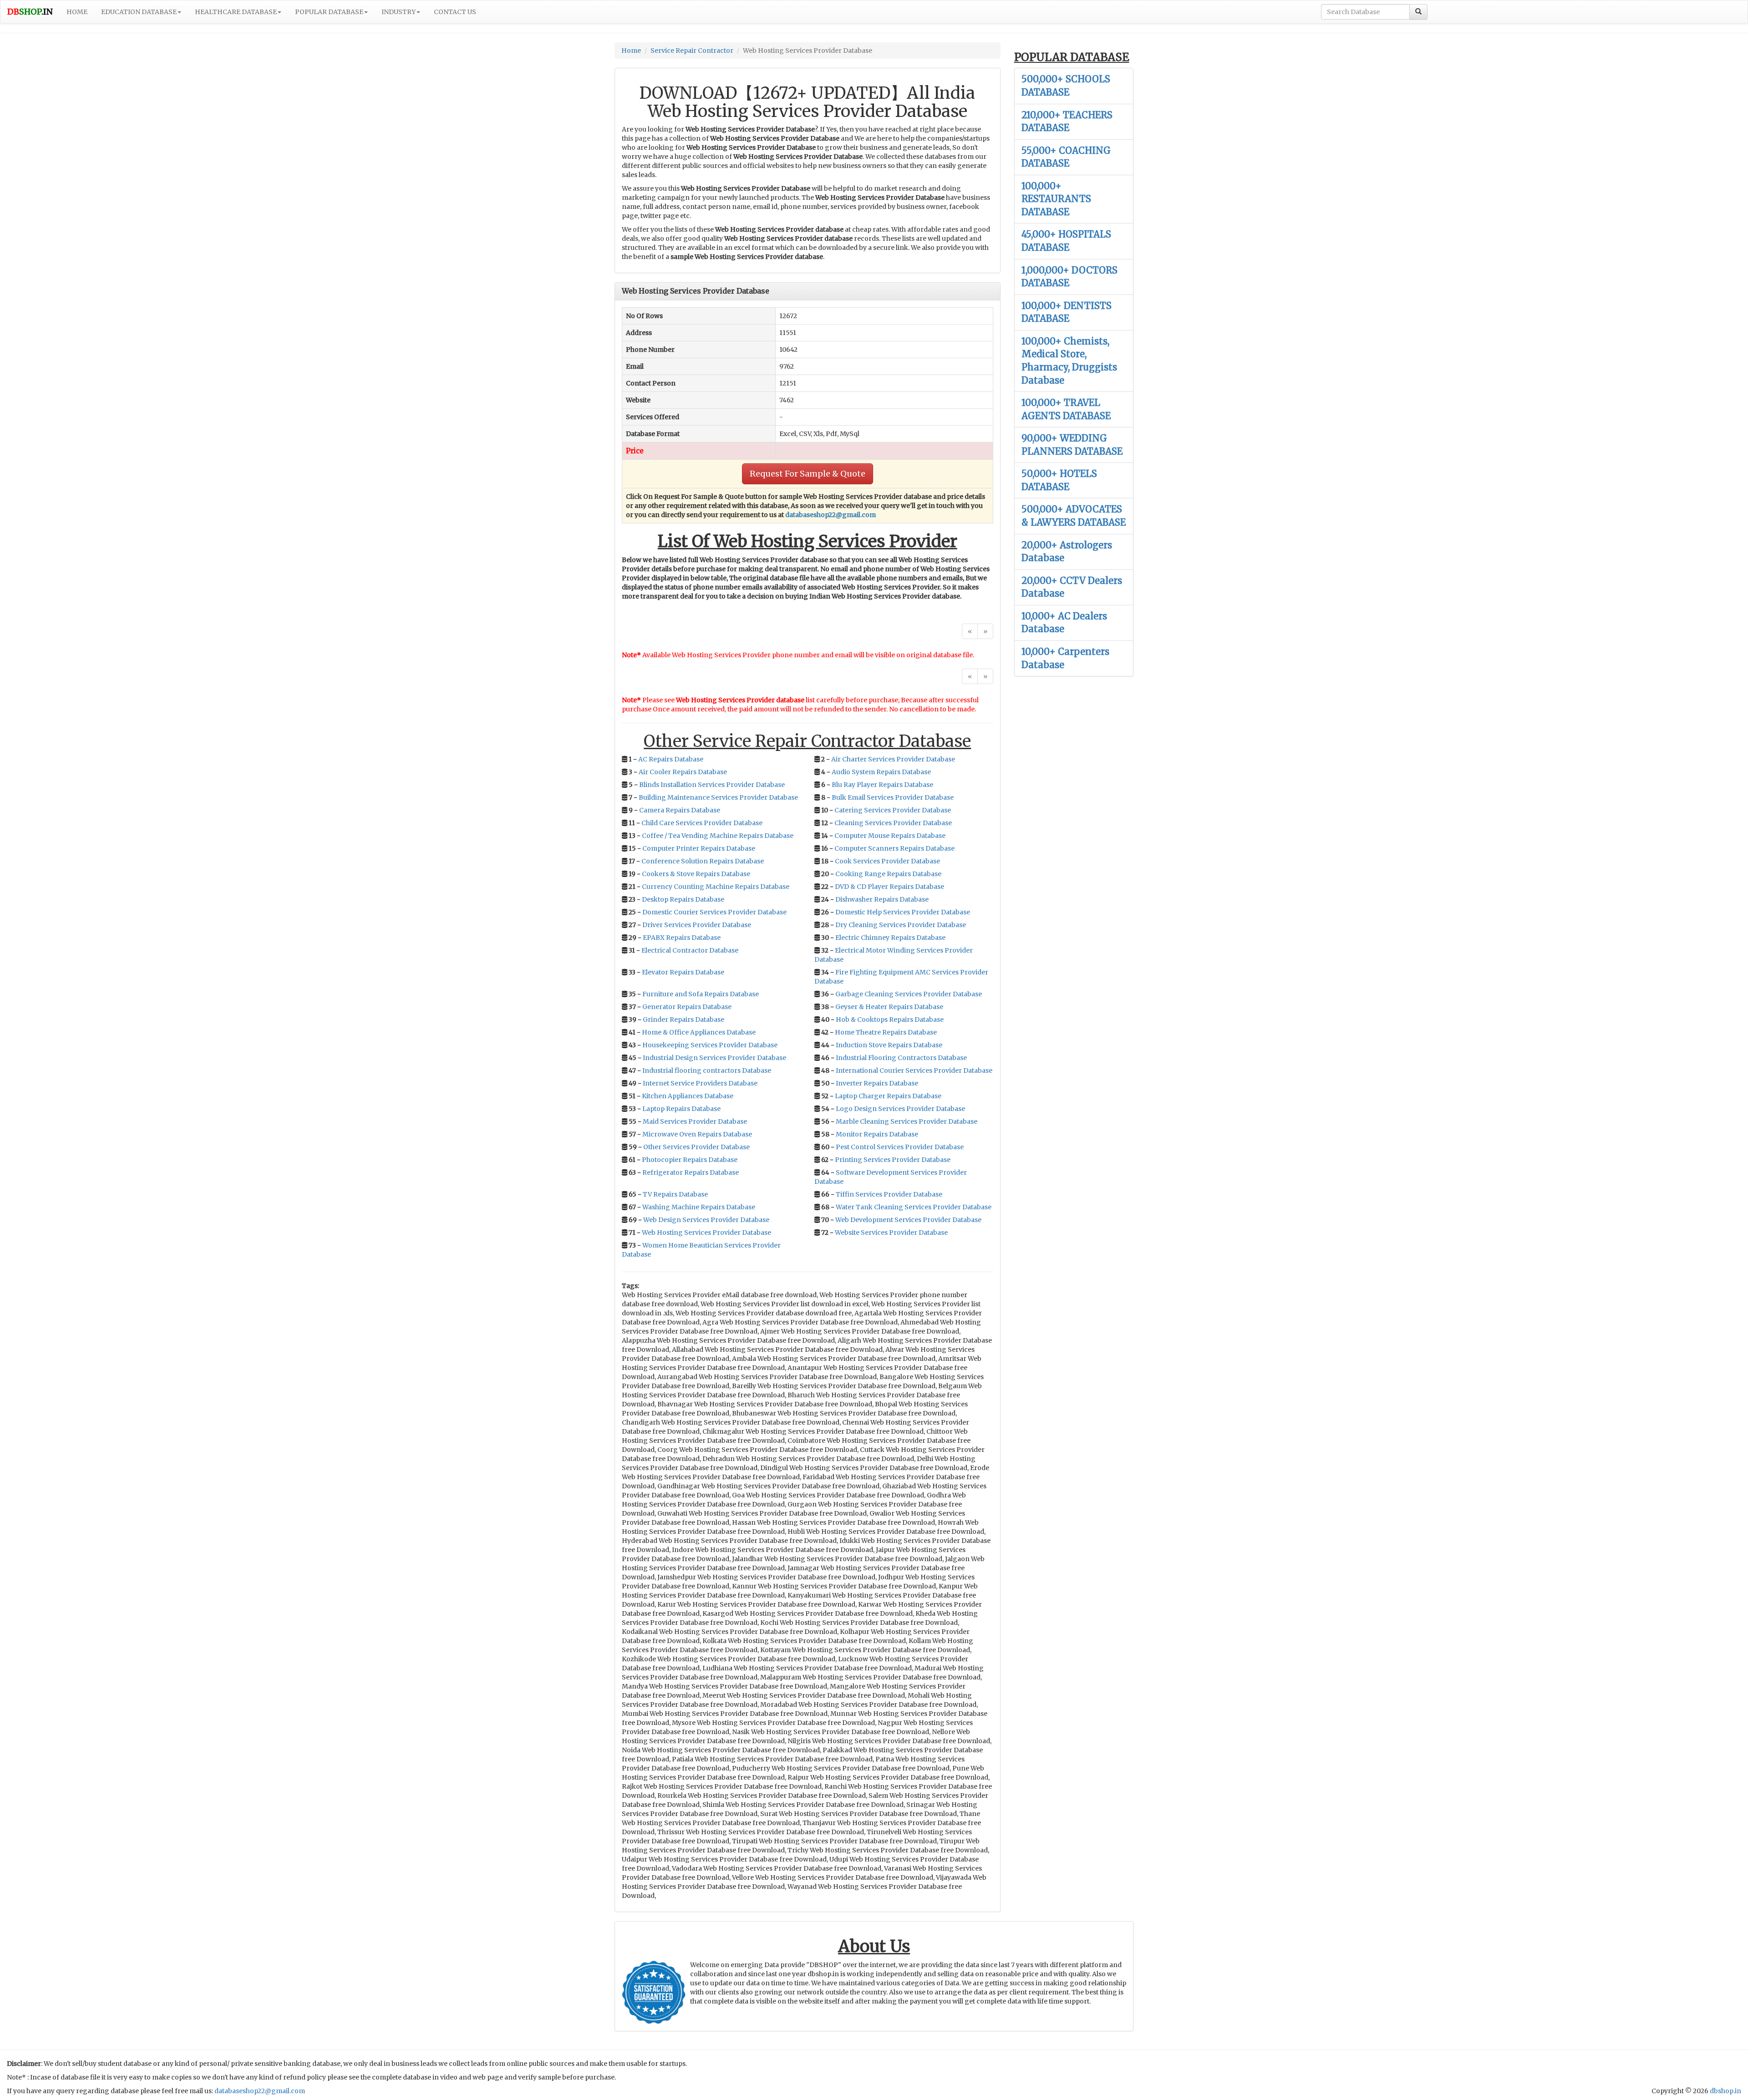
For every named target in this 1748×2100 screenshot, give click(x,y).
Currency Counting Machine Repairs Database (716, 887)
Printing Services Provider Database (893, 1160)
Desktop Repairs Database (683, 899)
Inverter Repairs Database (877, 1083)
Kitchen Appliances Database (688, 1096)
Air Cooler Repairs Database (683, 772)
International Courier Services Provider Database (914, 1070)
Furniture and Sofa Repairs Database (701, 994)
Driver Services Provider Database (697, 925)
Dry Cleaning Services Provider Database (901, 925)
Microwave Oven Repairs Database (697, 1134)
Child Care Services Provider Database (702, 823)
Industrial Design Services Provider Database (714, 1058)
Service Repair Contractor (692, 51)
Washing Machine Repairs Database (699, 1207)
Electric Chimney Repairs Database (890, 938)
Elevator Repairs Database (683, 972)
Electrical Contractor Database (690, 950)
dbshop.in (1725, 2091)
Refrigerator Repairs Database (691, 1172)
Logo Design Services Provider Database (900, 1109)
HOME (77, 12)
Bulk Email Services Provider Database (893, 797)
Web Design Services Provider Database (706, 1220)
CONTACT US (455, 12)
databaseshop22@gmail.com (831, 515)
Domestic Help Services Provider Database (903, 912)
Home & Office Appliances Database (699, 1032)
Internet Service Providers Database (700, 1083)
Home (631, 51)
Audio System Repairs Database (881, 772)
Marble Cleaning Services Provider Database (907, 1121)
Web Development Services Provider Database (908, 1220)
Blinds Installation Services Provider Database (712, 785)
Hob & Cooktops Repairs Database (890, 1020)
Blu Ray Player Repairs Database (882, 785)
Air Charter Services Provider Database (893, 759)
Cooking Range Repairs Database (888, 874)
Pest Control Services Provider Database (900, 1147)
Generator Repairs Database (687, 1007)
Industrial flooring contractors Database (707, 1070)
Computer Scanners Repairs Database (894, 848)
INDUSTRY (399, 12)
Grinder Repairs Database (683, 1020)
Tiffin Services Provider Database (889, 1194)
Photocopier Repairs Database (690, 1160)
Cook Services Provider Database (887, 861)
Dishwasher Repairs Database (882, 899)
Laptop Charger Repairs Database (888, 1096)
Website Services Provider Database (891, 1233)
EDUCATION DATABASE (139, 12)
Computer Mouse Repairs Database (890, 836)
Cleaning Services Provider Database (893, 823)
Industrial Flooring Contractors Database (901, 1058)
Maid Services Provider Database (695, 1121)
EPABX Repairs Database (682, 938)
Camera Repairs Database (680, 810)
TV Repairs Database (675, 1194)
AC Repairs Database (671, 759)
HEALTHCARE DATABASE (236, 12)
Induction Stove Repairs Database (889, 1045)
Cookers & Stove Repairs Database (696, 874)
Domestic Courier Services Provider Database (714, 912)
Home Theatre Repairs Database (886, 1032)
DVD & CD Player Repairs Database (889, 887)
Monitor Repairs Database (877, 1134)
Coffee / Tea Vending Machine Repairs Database (718, 836)
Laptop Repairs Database (681, 1109)
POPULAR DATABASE (329, 12)
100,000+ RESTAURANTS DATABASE (1056, 199)
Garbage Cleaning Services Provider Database (909, 994)
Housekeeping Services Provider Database (710, 1045)
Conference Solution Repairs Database (703, 861)
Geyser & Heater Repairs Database (889, 1007)
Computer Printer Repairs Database (699, 848)
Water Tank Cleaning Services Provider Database (914, 1207)
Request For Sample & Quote (808, 474)
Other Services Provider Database (696, 1147)
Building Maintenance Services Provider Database (718, 797)
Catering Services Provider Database (893, 810)
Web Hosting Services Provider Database (706, 1233)
